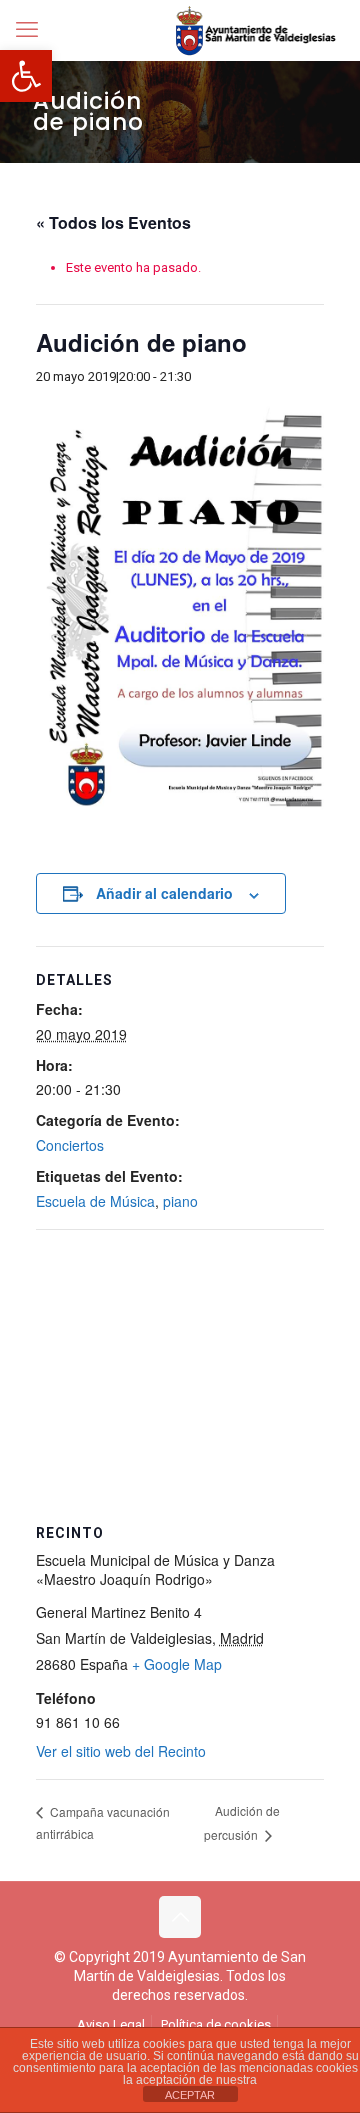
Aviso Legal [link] (111, 2024)
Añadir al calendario (164, 893)
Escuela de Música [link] (95, 1201)
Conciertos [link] (70, 1145)
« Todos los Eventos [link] (113, 222)
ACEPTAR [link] (190, 2095)
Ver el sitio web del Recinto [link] (121, 1751)
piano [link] (180, 1201)
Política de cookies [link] (216, 2024)
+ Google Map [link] (177, 1664)
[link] (26, 76)
